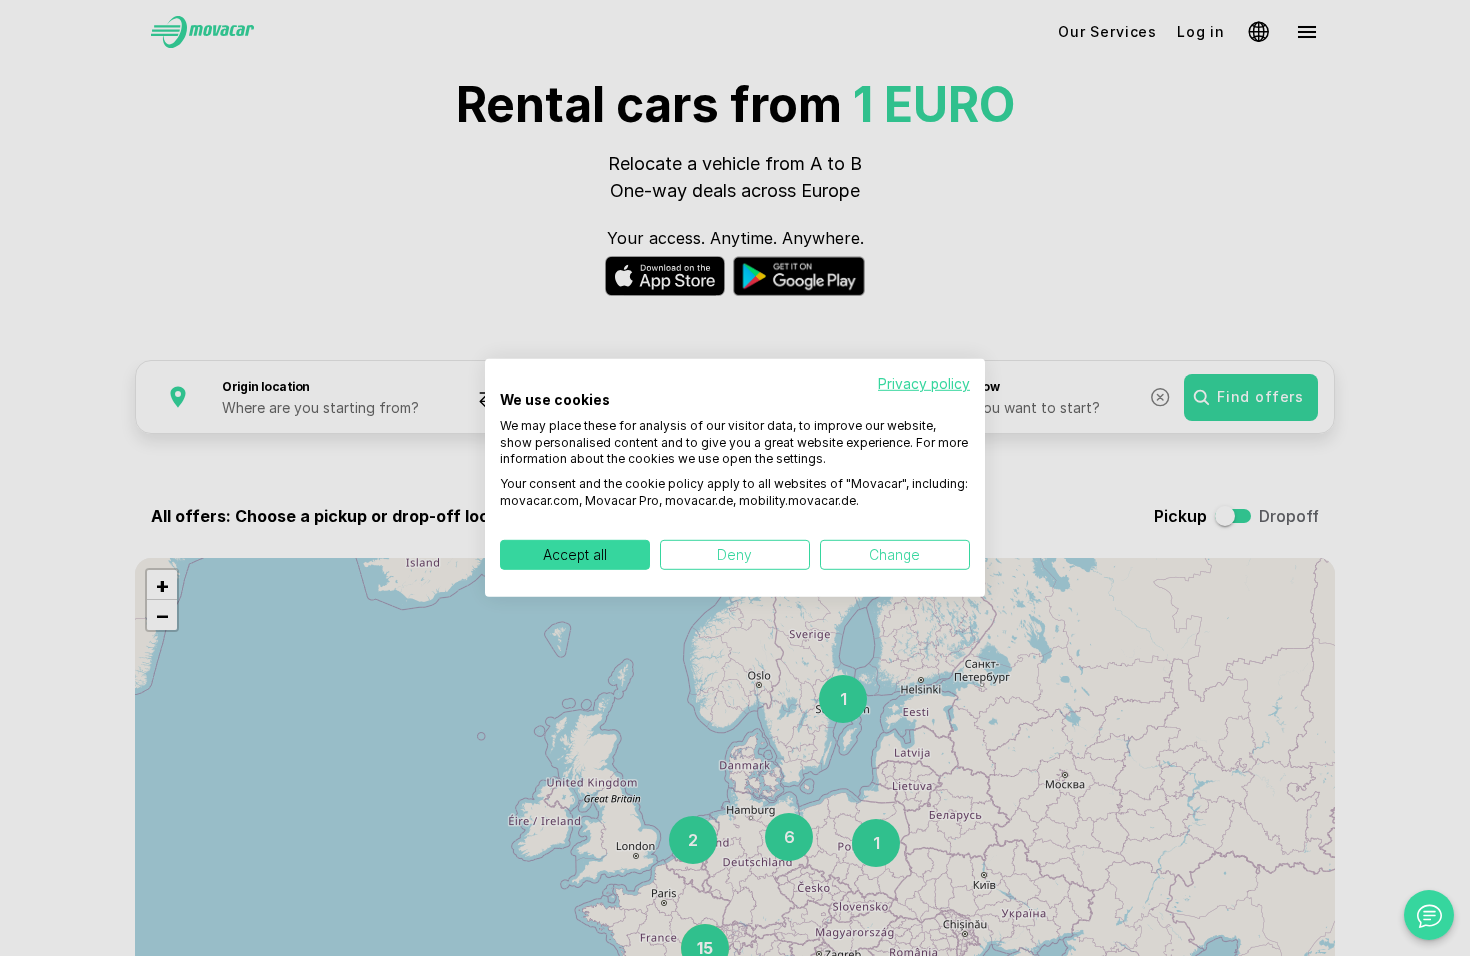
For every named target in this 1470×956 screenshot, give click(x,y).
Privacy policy (924, 384)
